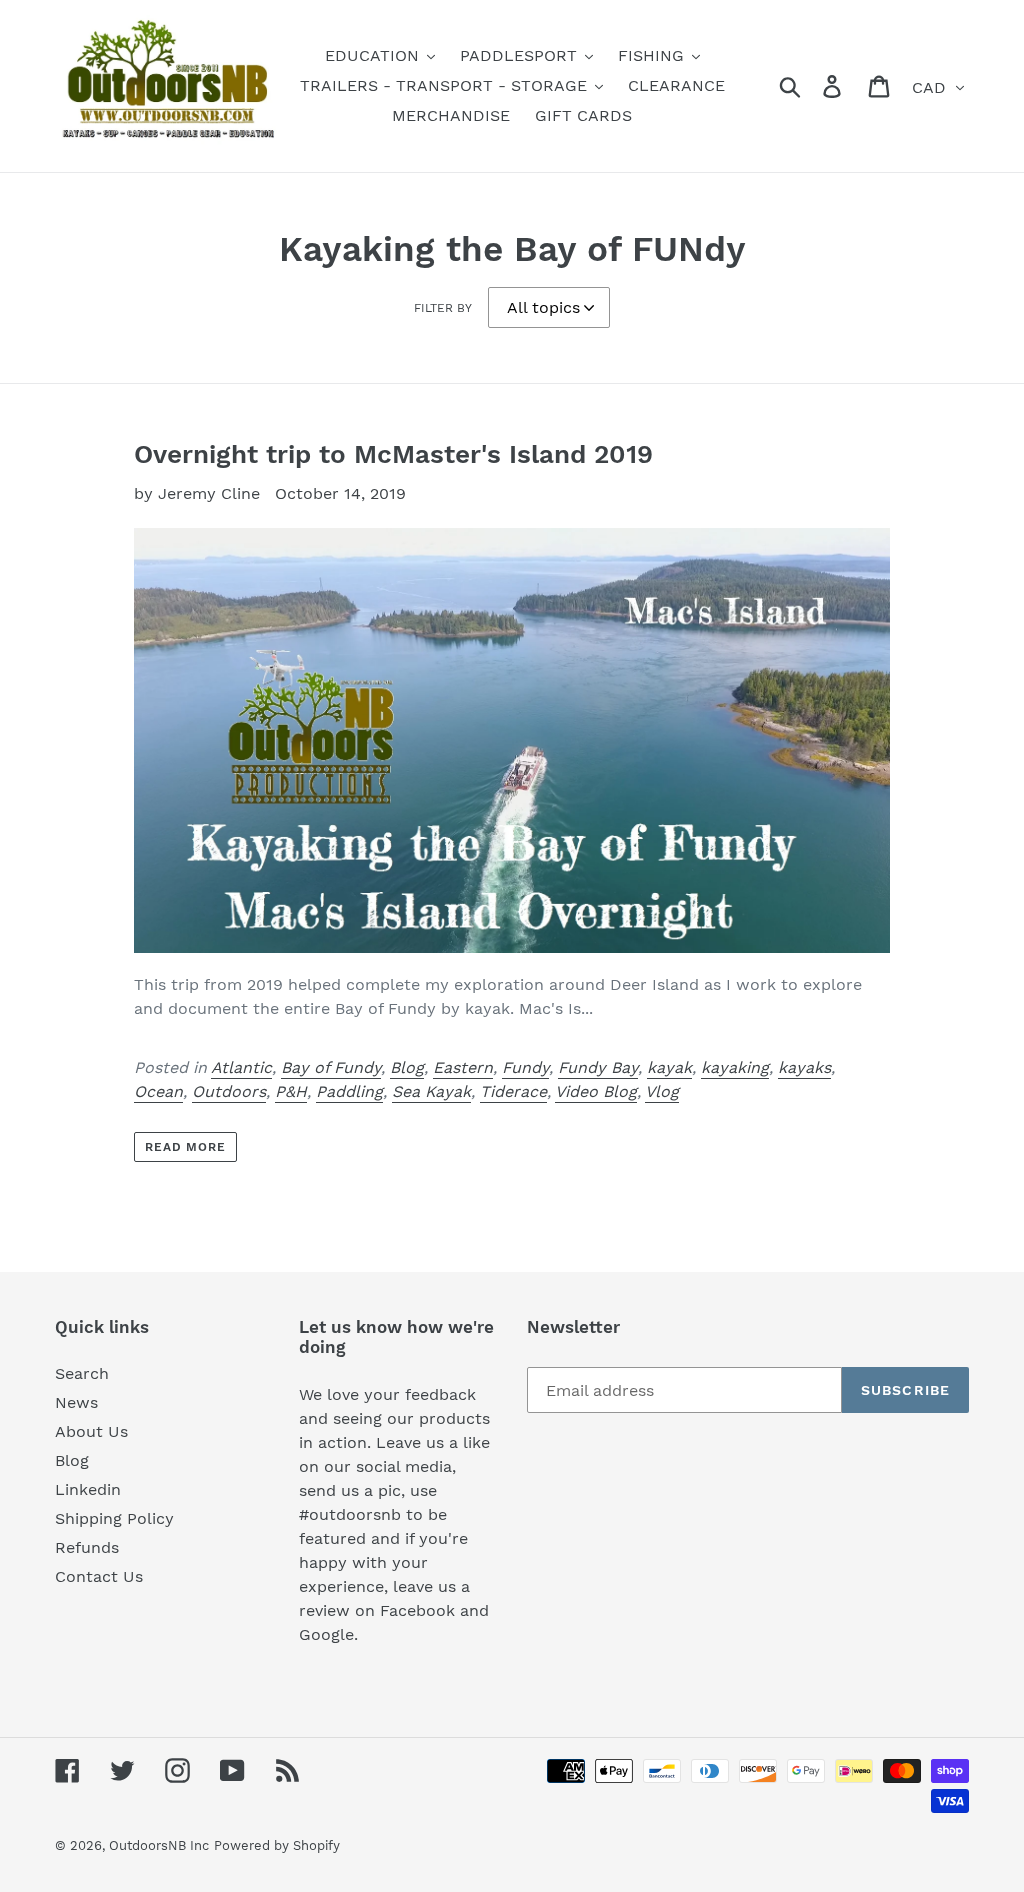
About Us (91, 1431)
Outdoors (229, 1091)
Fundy (525, 1067)
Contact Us (99, 1576)
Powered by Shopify (277, 1845)
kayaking (735, 1067)
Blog (407, 1067)
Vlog (662, 1091)
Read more (186, 1147)
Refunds (87, 1547)
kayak (669, 1067)
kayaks (804, 1067)
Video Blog (596, 1091)
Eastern (463, 1067)
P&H (291, 1091)
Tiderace (513, 1091)
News (76, 1402)
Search (82, 1373)
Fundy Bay (598, 1067)
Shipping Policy (114, 1518)
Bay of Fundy (331, 1067)
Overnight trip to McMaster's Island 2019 (393, 454)
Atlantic (241, 1067)
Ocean (158, 1091)
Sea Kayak (431, 1091)
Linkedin (88, 1489)
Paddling (349, 1091)
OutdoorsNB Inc (159, 1845)
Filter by (443, 308)
